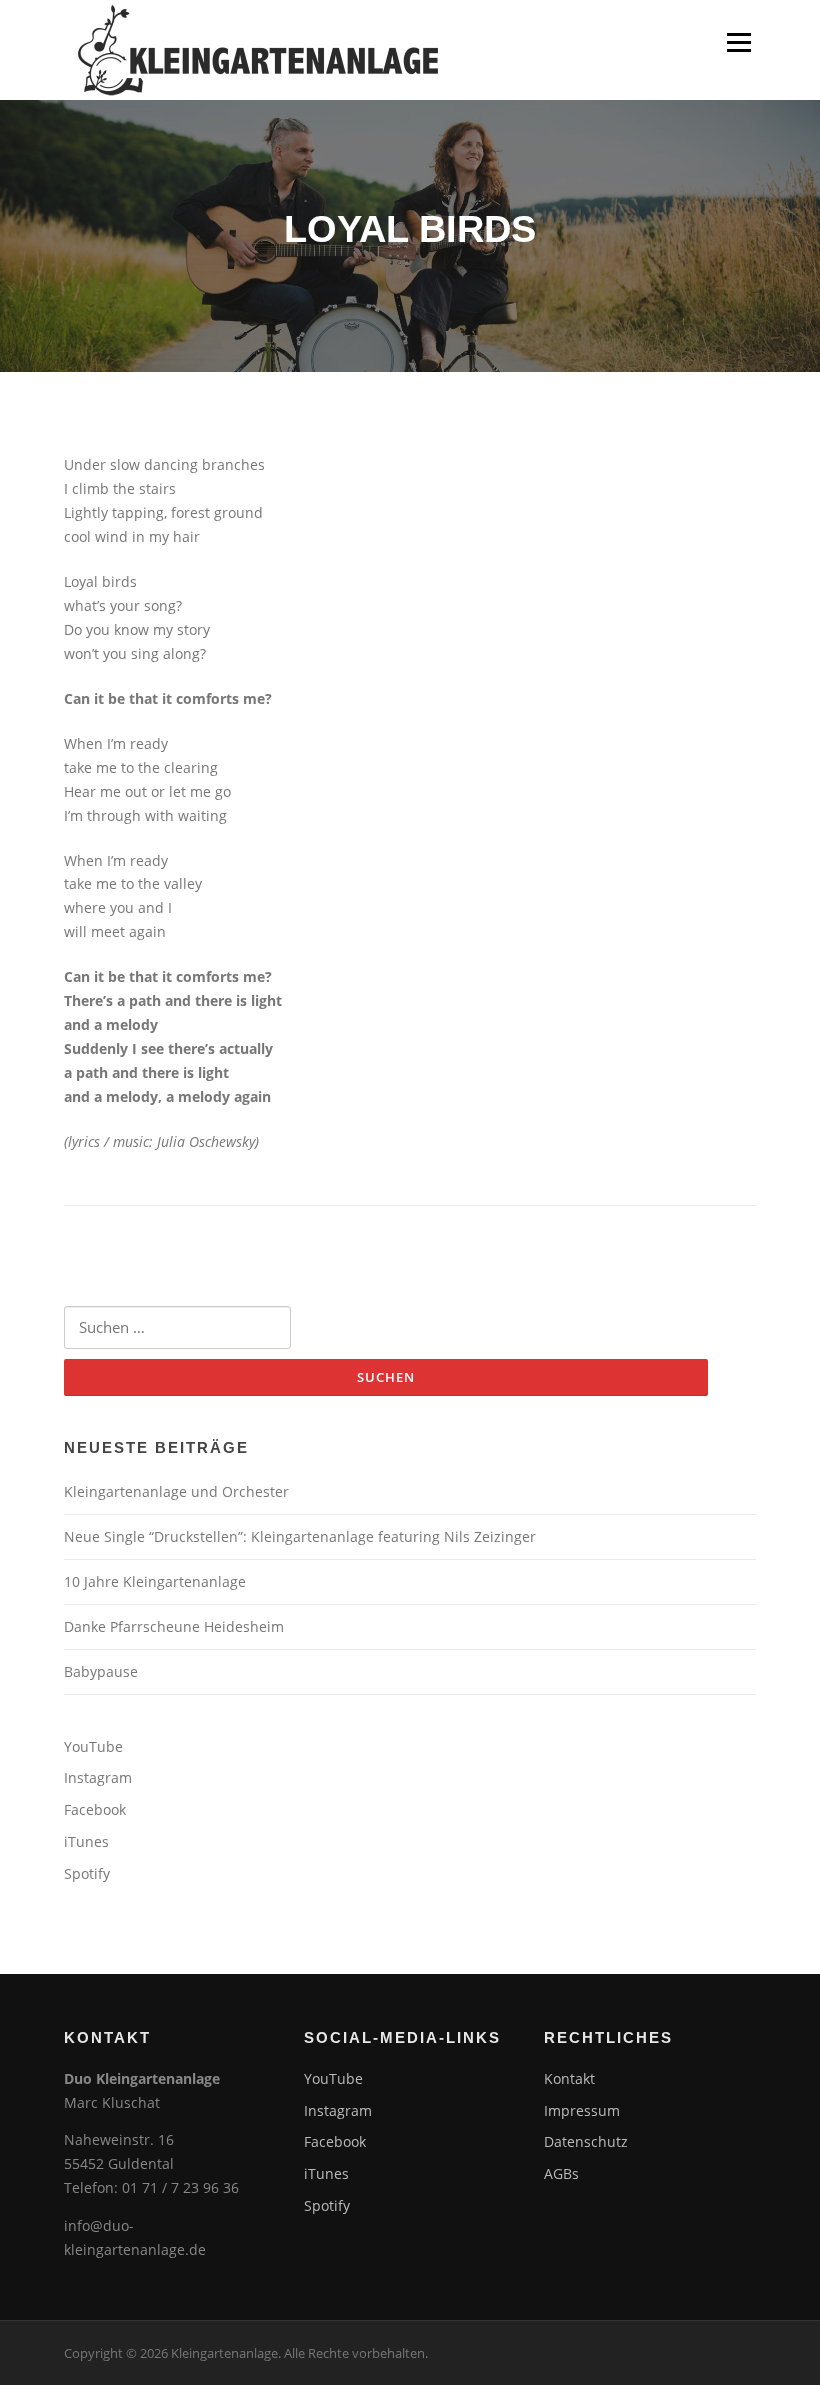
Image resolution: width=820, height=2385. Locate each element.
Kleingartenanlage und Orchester (176, 1491)
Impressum (582, 2110)
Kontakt (569, 2078)
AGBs (561, 2173)
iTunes (86, 1841)
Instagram (98, 1777)
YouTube (93, 1746)
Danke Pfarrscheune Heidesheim (174, 1626)
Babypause (101, 1671)
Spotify (87, 1873)
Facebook (95, 1809)
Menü (738, 42)
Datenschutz (586, 2141)
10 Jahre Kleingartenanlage (155, 1581)
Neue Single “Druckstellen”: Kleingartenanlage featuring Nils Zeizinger (300, 1536)
